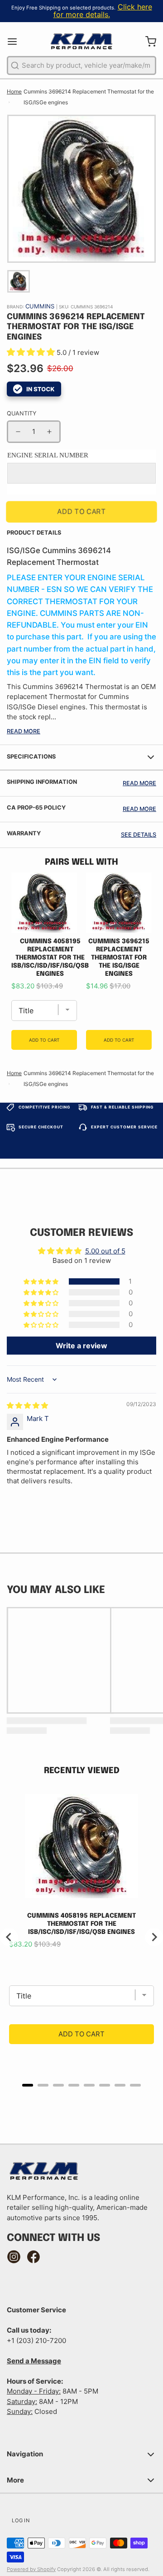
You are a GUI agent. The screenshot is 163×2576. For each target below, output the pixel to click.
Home (14, 91)
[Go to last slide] (9, 1937)
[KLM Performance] (82, 42)
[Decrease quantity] (18, 432)
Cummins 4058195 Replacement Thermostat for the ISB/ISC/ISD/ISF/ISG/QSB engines (50, 958)
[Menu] (16, 41)
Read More (24, 731)
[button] (32, 352)
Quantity (22, 413)
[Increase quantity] (49, 432)
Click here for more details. (103, 11)
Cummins (41, 306)
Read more (139, 783)
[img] (27, 1405)
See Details (139, 835)
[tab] (28, 2085)
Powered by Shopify (31, 2569)
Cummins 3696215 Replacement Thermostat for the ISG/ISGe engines (119, 958)
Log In (21, 2520)
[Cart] (147, 41)
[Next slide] (154, 1937)
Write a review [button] (81, 1346)
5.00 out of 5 (105, 1251)
